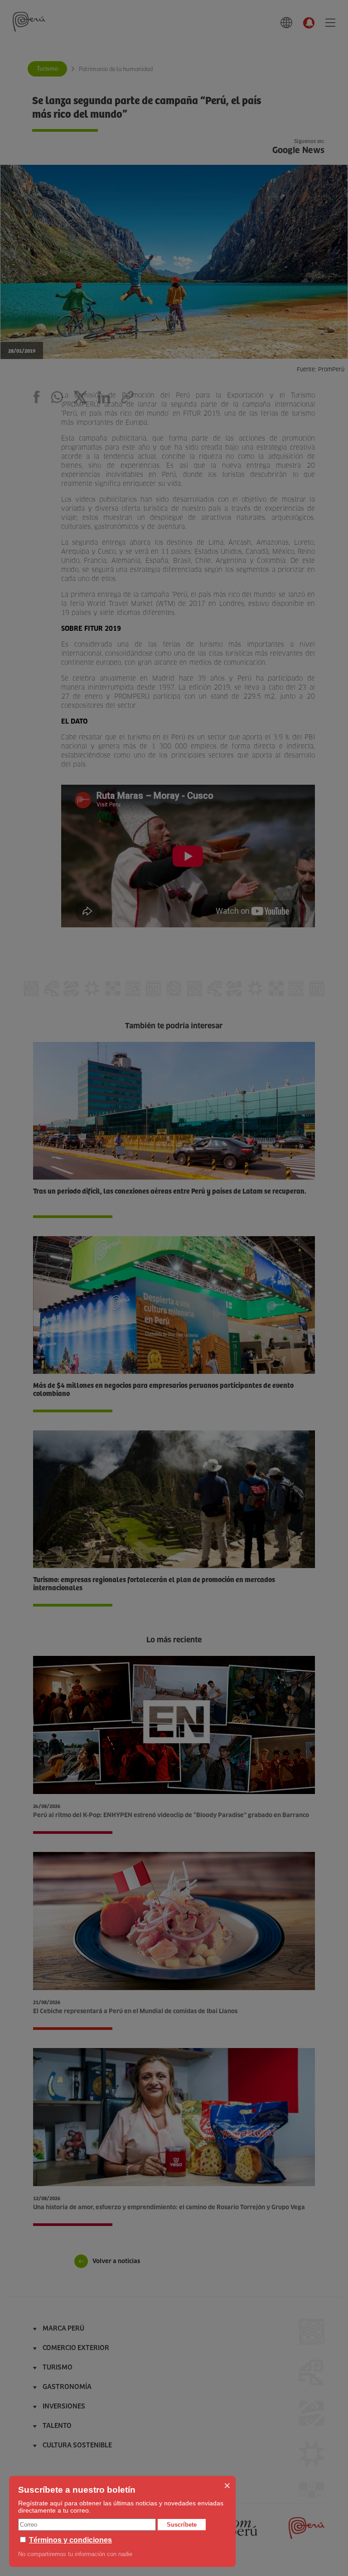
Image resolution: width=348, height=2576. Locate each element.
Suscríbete (182, 2525)
